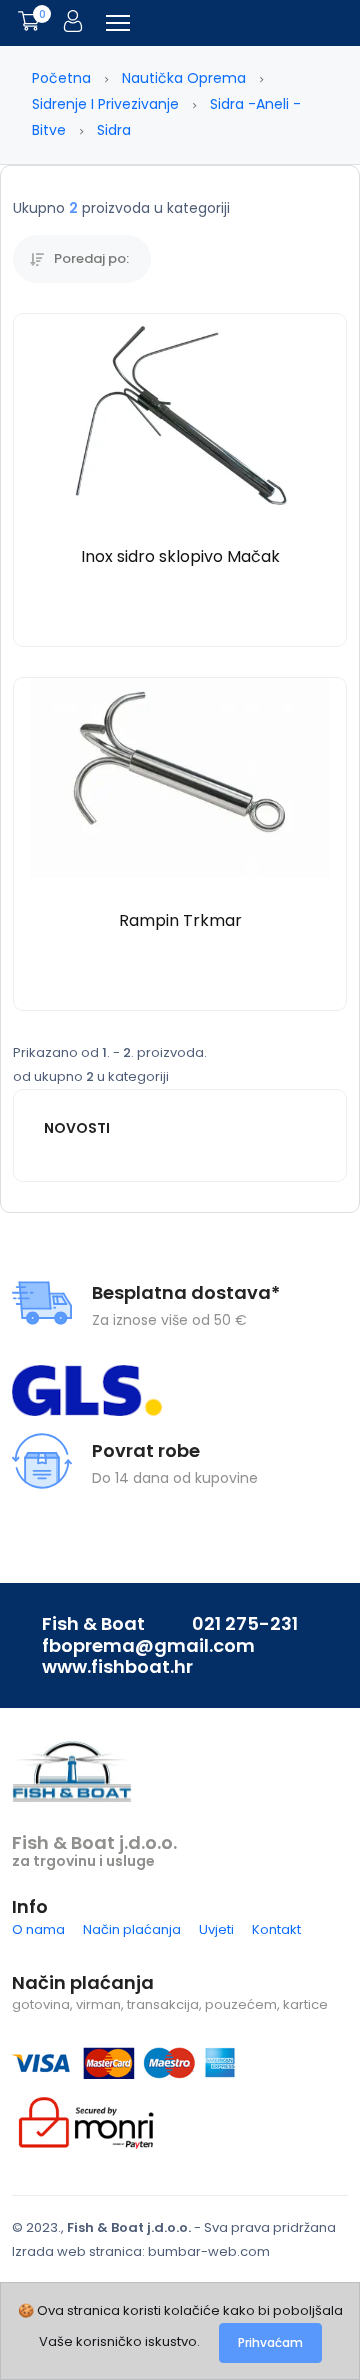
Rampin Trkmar (180, 920)
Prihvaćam (270, 2342)
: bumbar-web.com (206, 2251)
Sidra (114, 130)
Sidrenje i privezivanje (105, 104)
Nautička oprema (184, 78)
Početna (61, 78)
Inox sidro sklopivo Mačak (180, 556)
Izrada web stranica (77, 2251)
